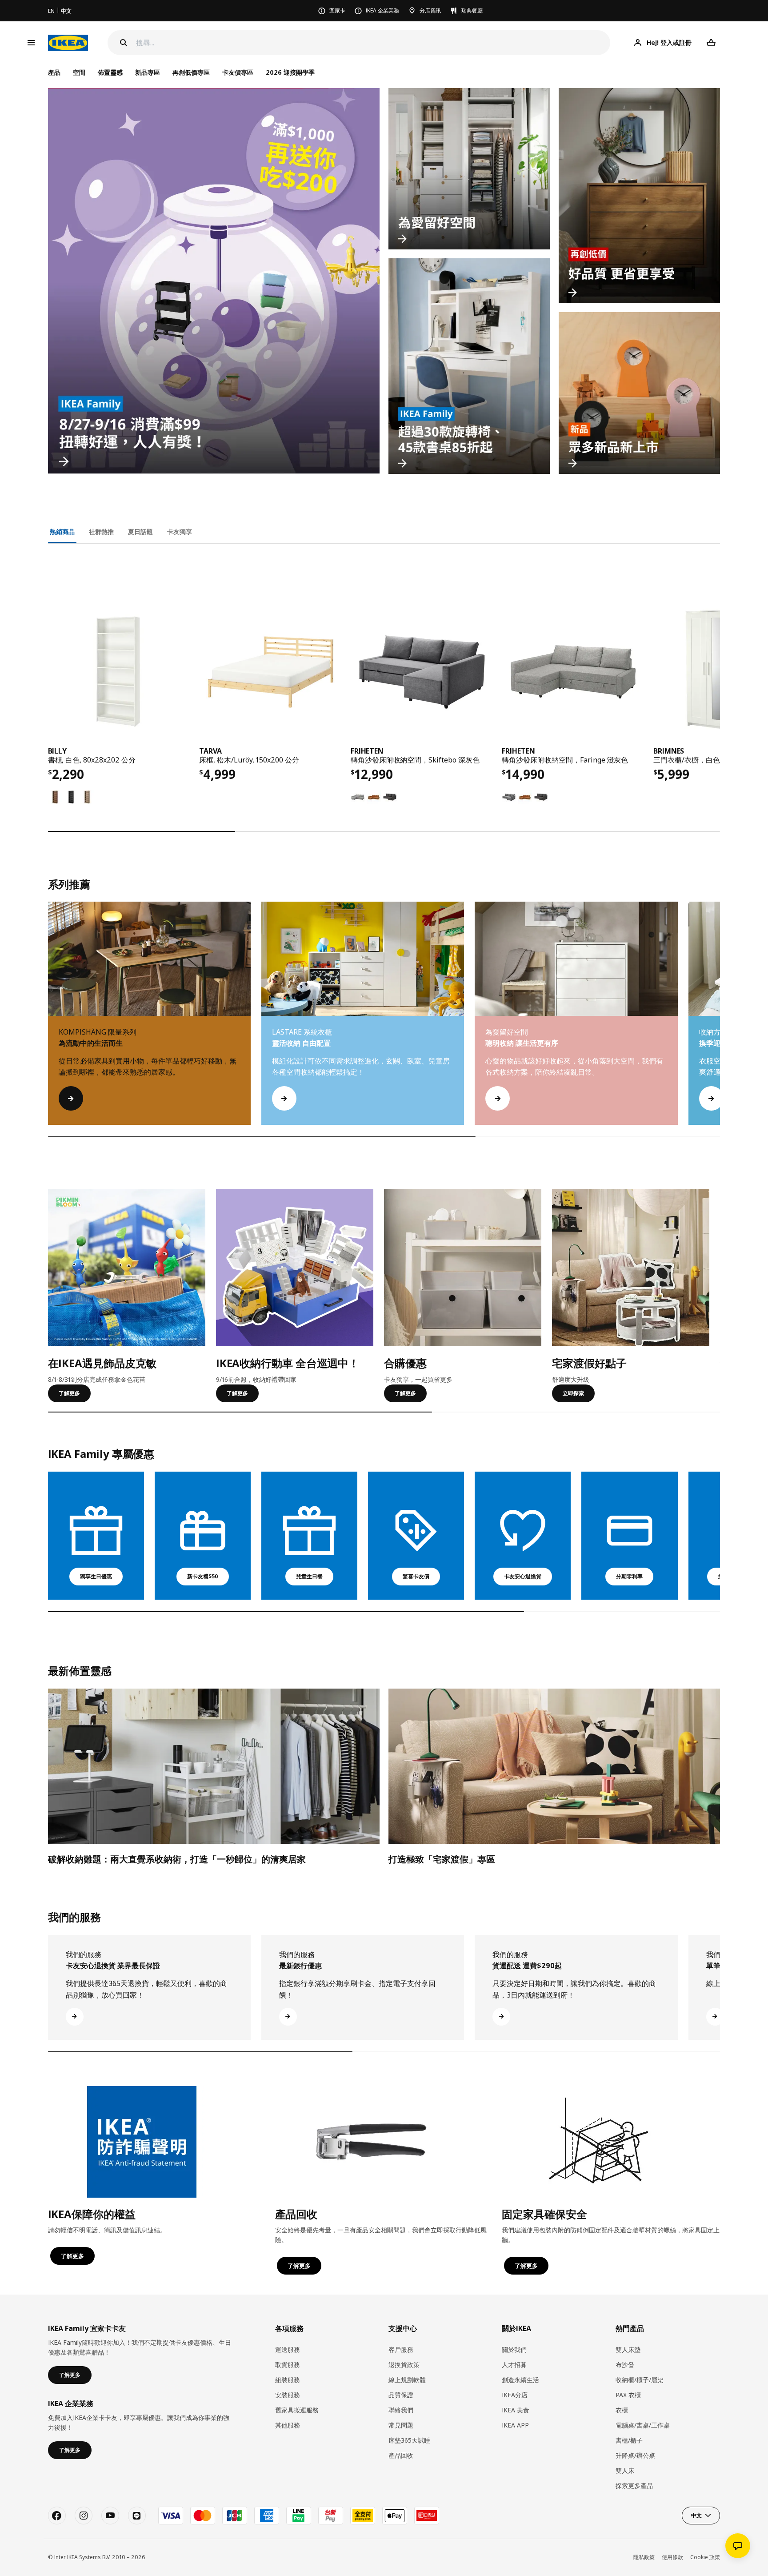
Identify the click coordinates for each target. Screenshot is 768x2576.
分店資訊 (430, 10)
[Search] (124, 43)
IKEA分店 (515, 2395)
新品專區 (148, 72)
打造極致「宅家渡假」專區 (442, 1859)
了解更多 (69, 1393)
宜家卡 (337, 10)
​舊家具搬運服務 (297, 2410)
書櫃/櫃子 (629, 2440)
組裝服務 (288, 2380)
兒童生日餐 (309, 1576)
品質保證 (401, 2395)
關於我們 (514, 2349)
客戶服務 (401, 2349)
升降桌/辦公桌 (635, 2455)
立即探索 (573, 1393)
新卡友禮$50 (203, 1576)
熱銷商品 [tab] (62, 532)
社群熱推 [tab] (101, 532)
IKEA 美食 (516, 2410)
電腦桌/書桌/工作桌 (643, 2425)
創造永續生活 (520, 2380)
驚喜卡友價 (416, 1576)
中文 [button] (696, 2515)
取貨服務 (288, 2365)
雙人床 (625, 2470)
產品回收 (401, 2455)
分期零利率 (629, 1576)
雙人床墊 (628, 2349)
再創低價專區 (191, 72)
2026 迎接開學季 (290, 72)
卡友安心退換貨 (523, 1576)
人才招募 (514, 2365)
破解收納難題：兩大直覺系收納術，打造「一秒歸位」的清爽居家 (177, 1859)
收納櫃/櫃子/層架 (640, 2380)
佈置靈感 (110, 72)
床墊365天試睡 (409, 2440)
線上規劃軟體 (407, 2380)
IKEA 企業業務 (382, 10)
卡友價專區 (238, 72)
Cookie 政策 (705, 2557)
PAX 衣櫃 (628, 2395)
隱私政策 (644, 2557)
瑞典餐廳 (472, 10)
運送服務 (288, 2349)
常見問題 (401, 2425)
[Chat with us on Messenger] (738, 2546)
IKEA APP (515, 2425)
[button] (720, 1022)
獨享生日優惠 (96, 1576)
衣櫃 (622, 2410)
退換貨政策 (404, 2365)
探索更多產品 (634, 2486)
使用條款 (672, 2557)
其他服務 (288, 2425)
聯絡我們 (401, 2410)
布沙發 (625, 2365)
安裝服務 (288, 2395)
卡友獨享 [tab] (180, 532)
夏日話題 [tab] (140, 532)
